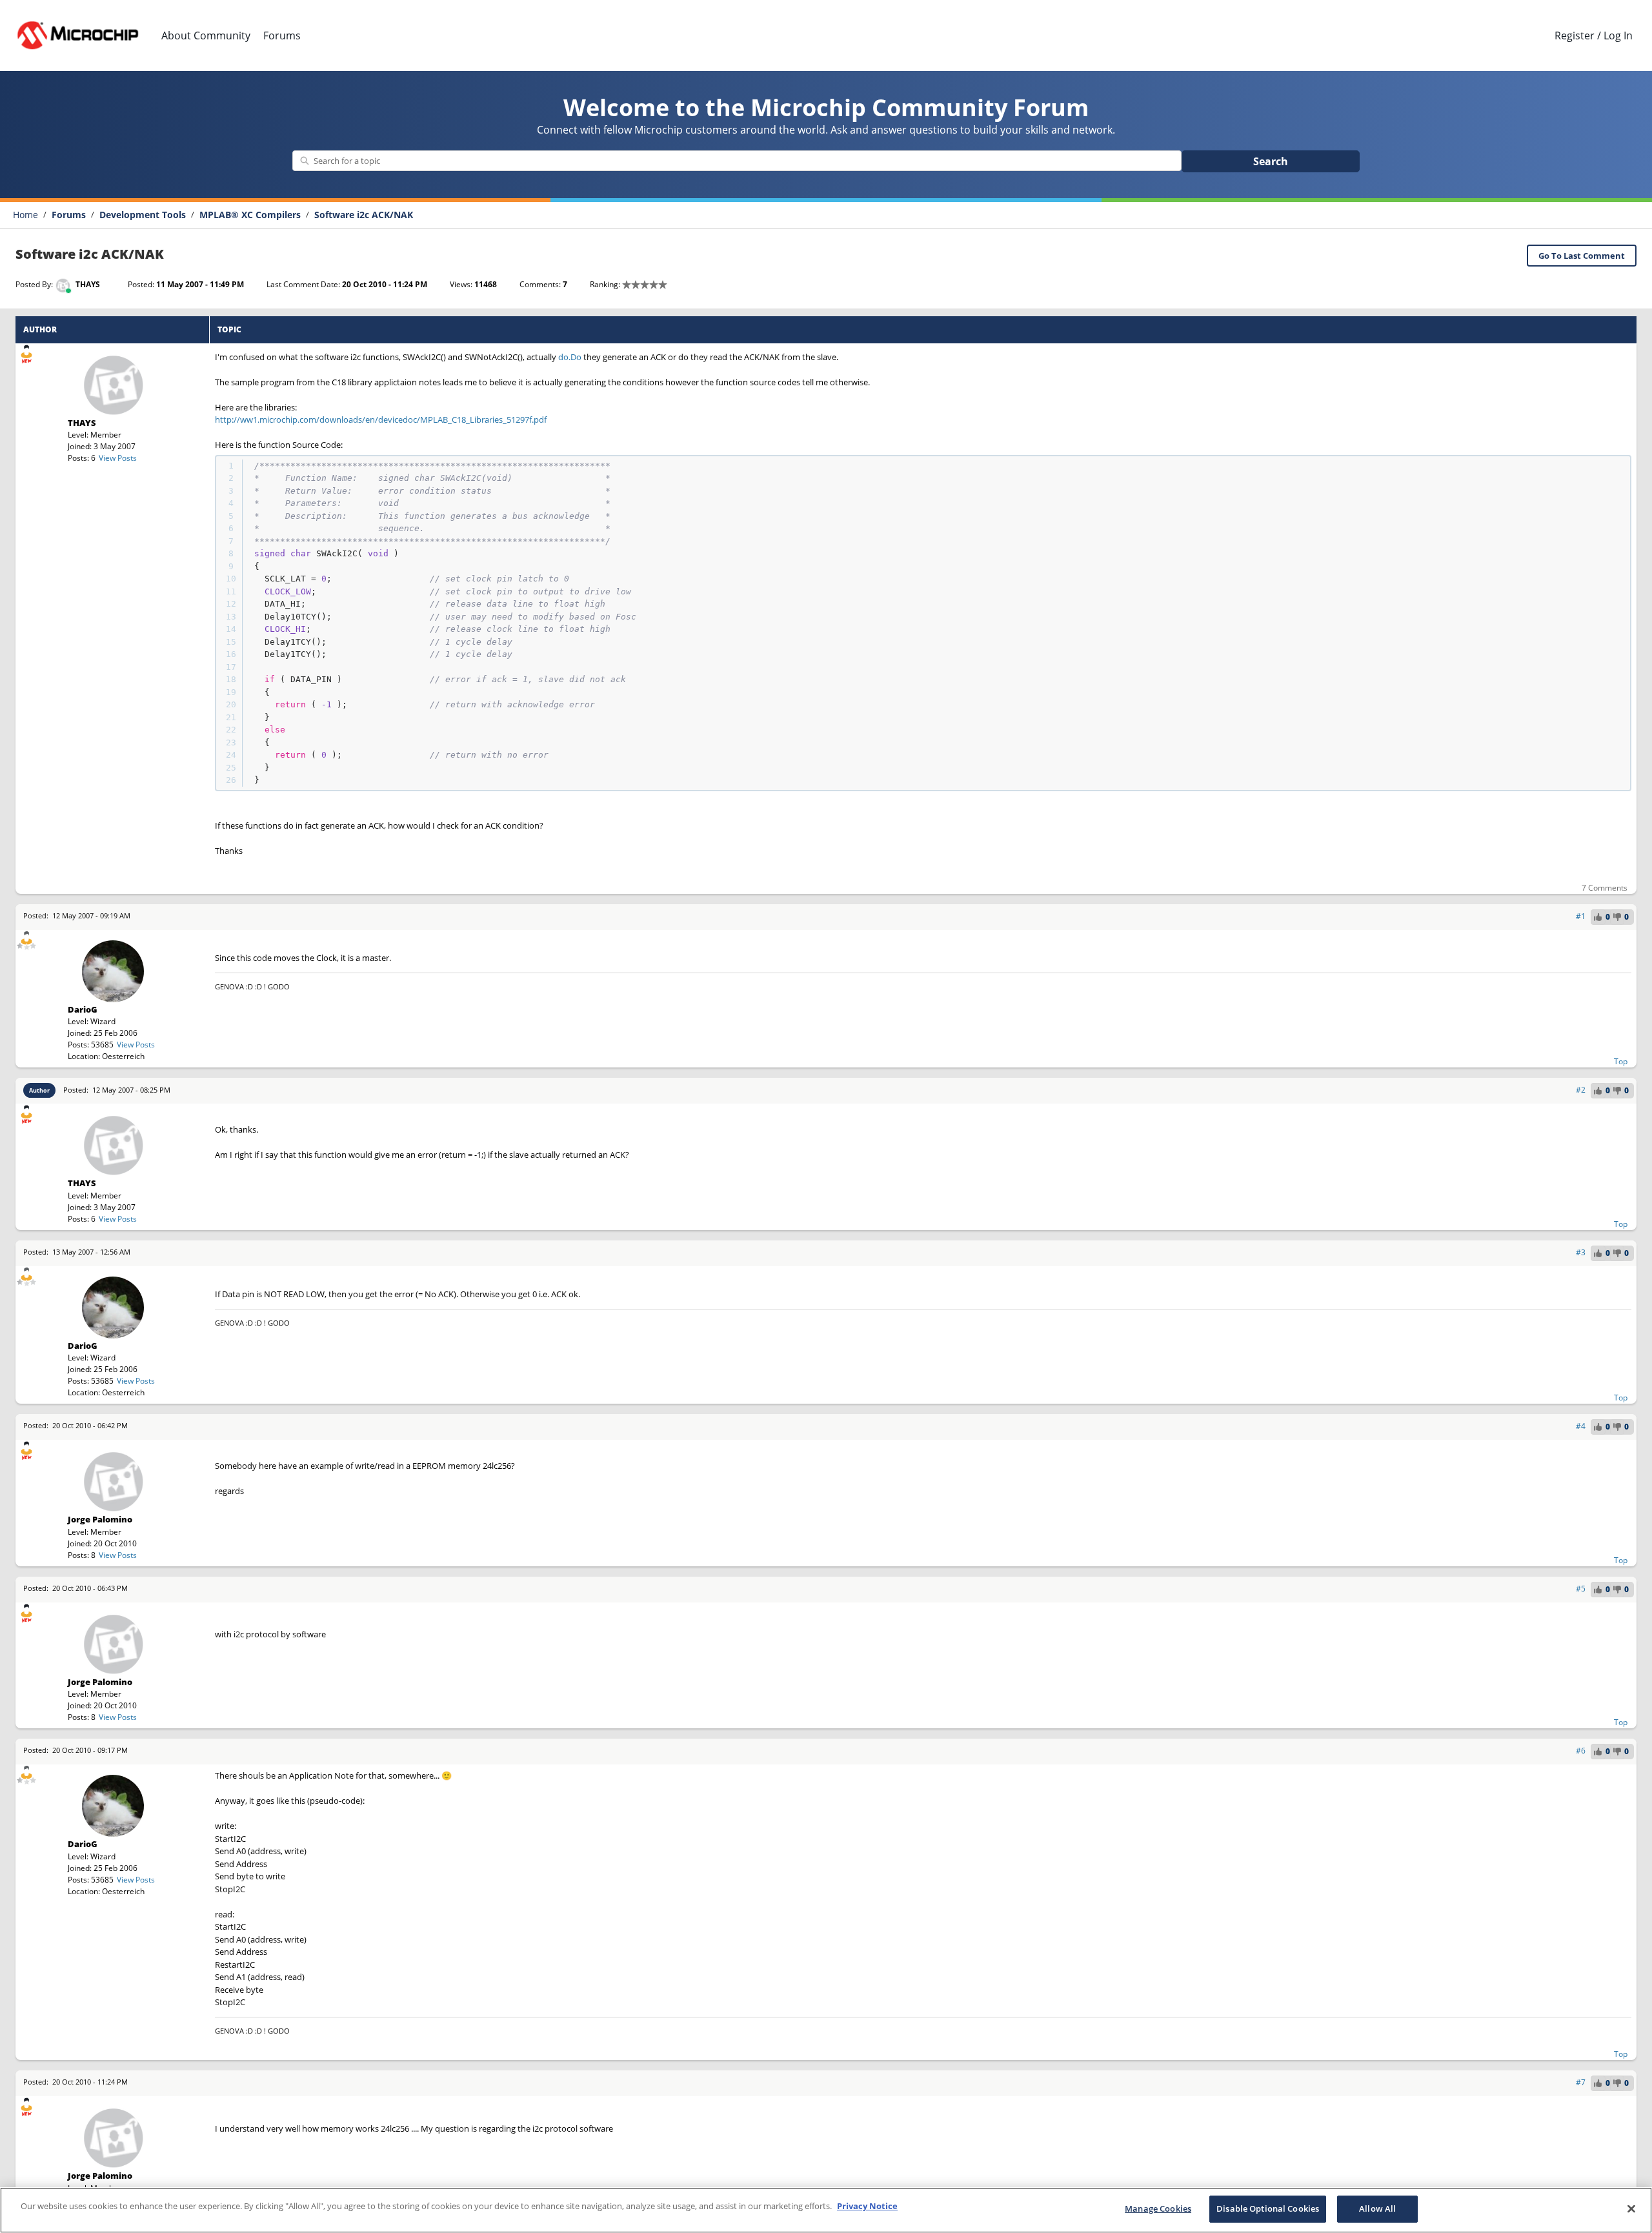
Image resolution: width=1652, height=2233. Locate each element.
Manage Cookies (1158, 2208)
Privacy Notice (867, 2206)
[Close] (1631, 2208)
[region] (826, 2210)
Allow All (1377, 2208)
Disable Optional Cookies (1268, 2208)
